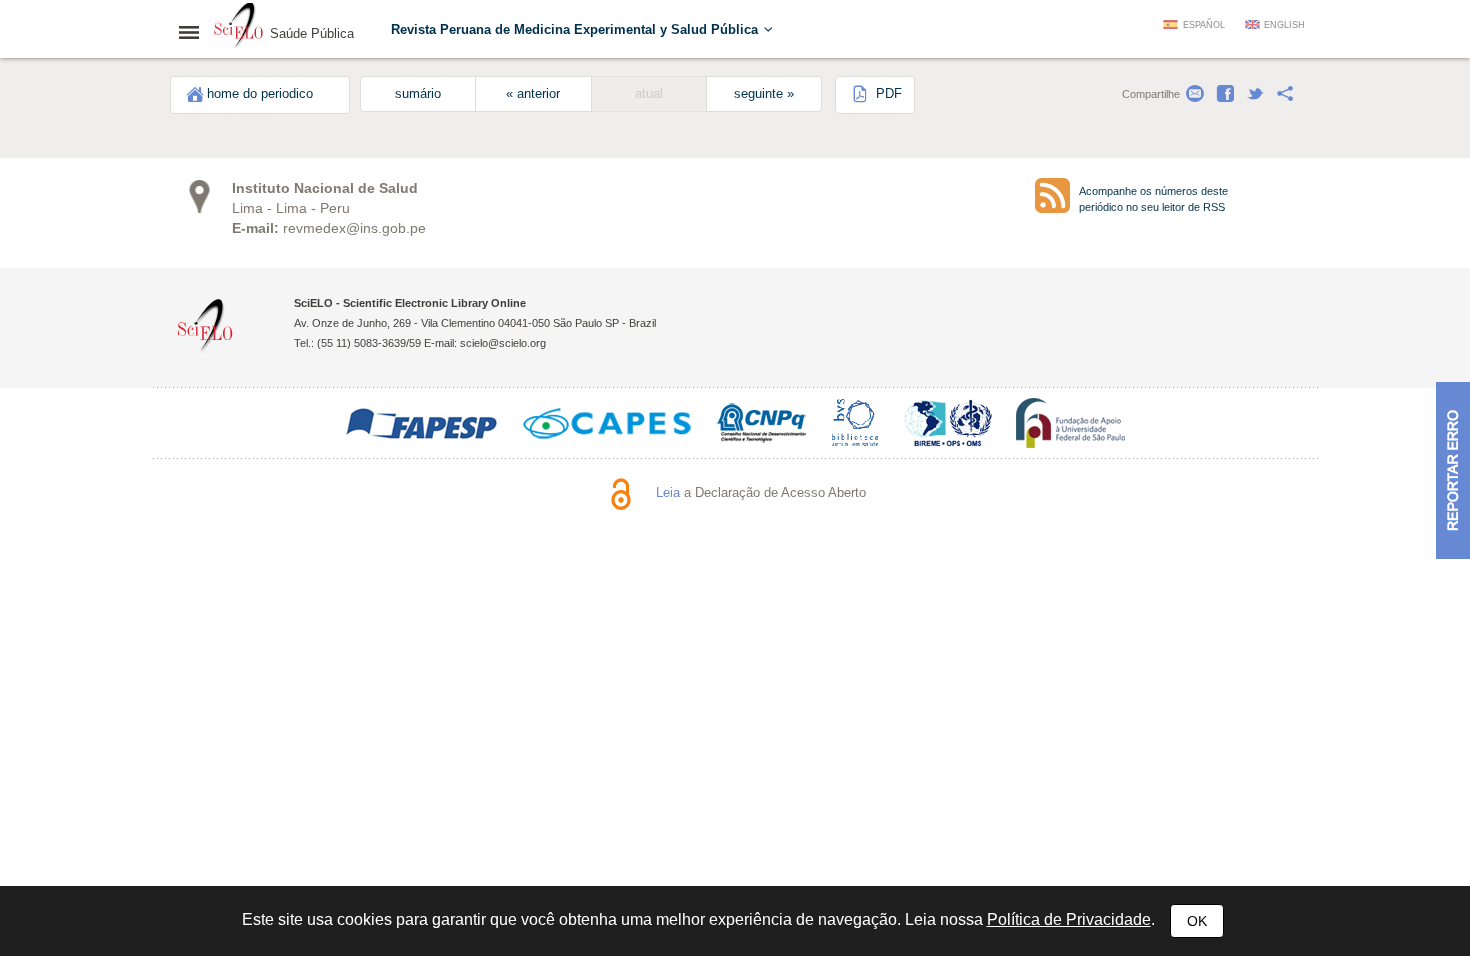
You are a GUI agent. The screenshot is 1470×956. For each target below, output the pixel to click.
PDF (887, 94)
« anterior (533, 94)
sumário (418, 94)
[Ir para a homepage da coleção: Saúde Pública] (239, 28)
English (1284, 25)
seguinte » (764, 94)
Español (1204, 25)
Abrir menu (195, 32)
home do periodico (260, 94)
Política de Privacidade (1069, 919)
